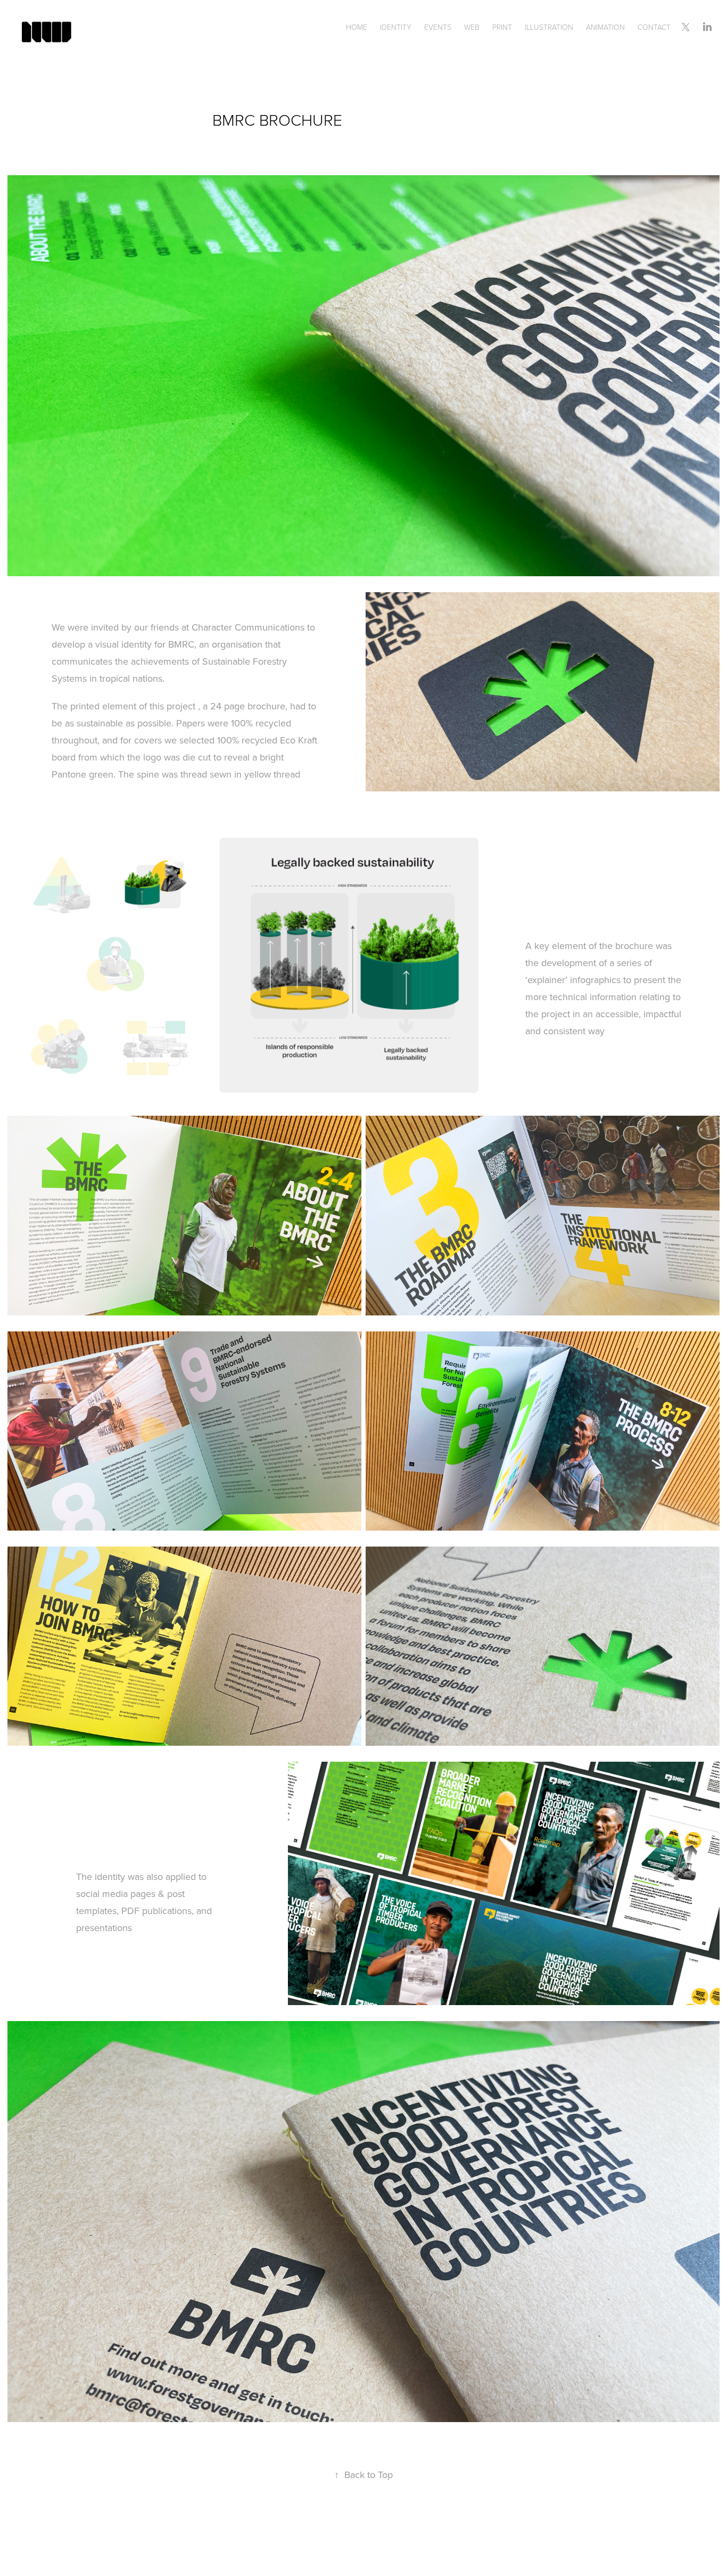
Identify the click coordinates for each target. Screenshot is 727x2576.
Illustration (549, 27)
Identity (396, 27)
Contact (654, 27)
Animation (605, 27)
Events (438, 27)
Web (472, 27)
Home (357, 27)
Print (502, 27)
